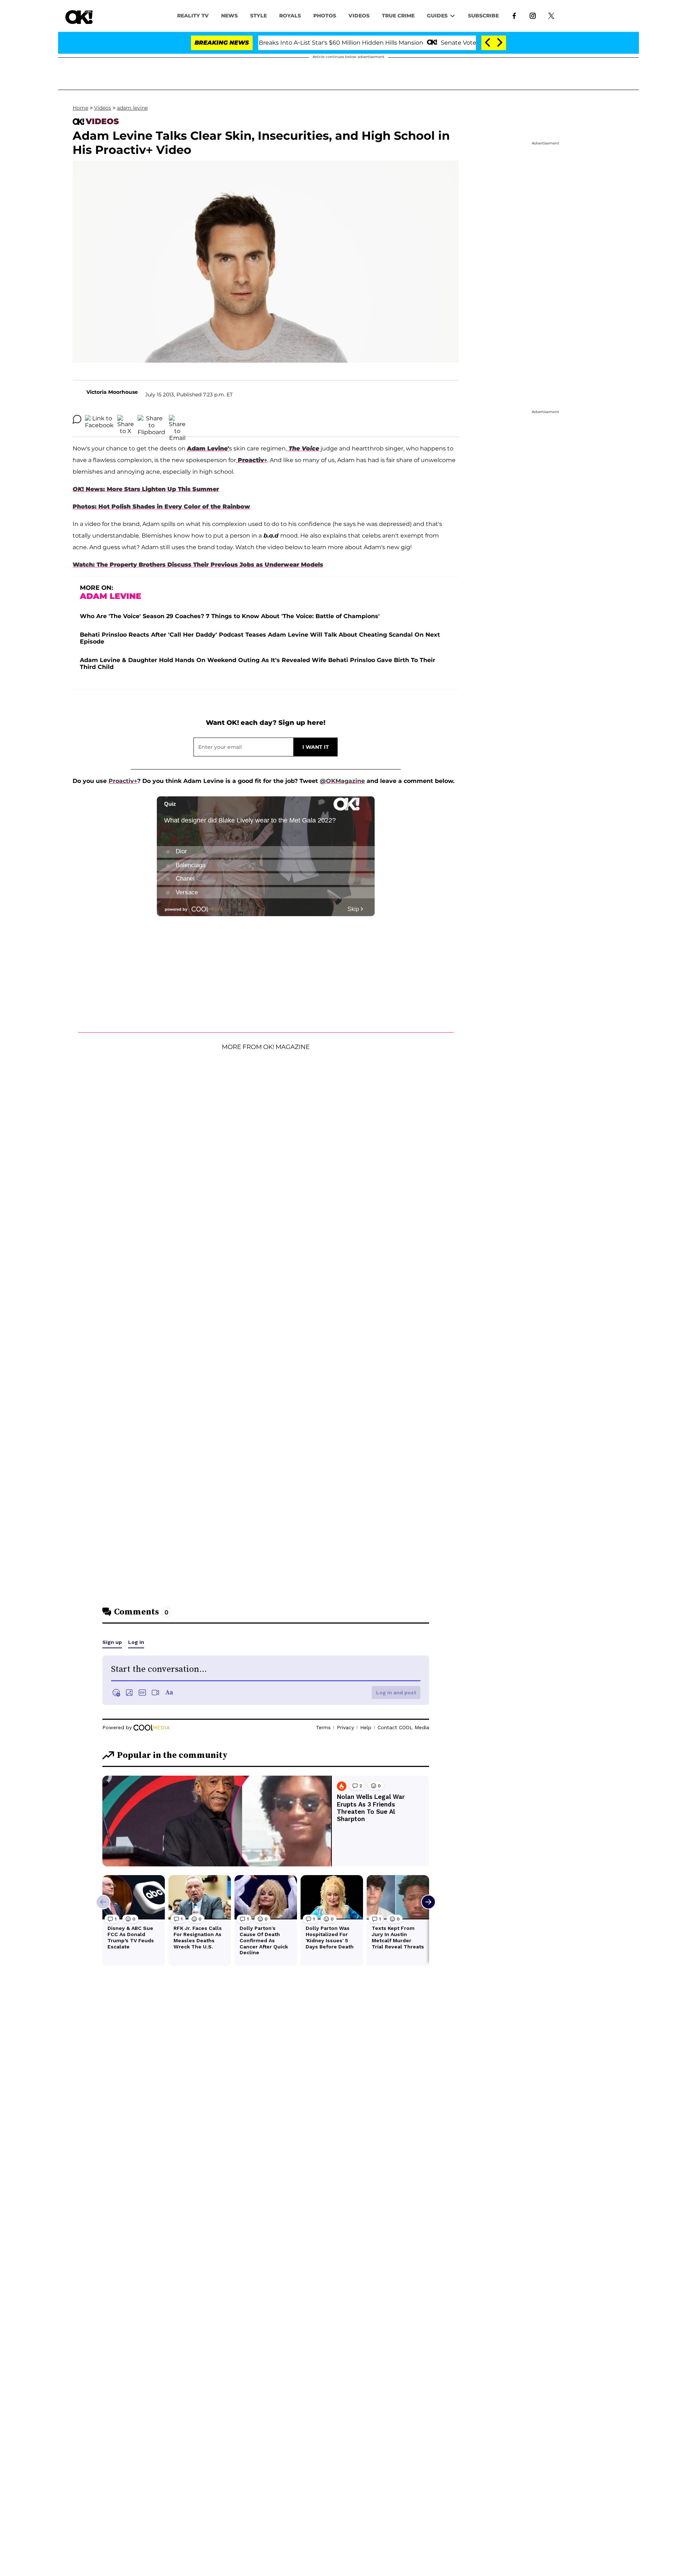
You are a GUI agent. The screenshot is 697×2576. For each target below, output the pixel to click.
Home (80, 108)
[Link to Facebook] (514, 15)
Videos (103, 108)
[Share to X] (126, 419)
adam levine (132, 108)
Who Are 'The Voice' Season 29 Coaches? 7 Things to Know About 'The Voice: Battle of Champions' (230, 616)
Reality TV (193, 16)
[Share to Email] (177, 419)
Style (258, 16)
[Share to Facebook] (99, 419)
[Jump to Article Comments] (77, 419)
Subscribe (483, 16)
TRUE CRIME (398, 16)
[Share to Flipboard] (151, 419)
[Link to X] (551, 15)
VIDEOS (359, 16)
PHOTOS (325, 16)
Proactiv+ (123, 781)
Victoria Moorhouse (112, 392)
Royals (290, 16)
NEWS (229, 16)
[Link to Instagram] (533, 15)
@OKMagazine (342, 781)
